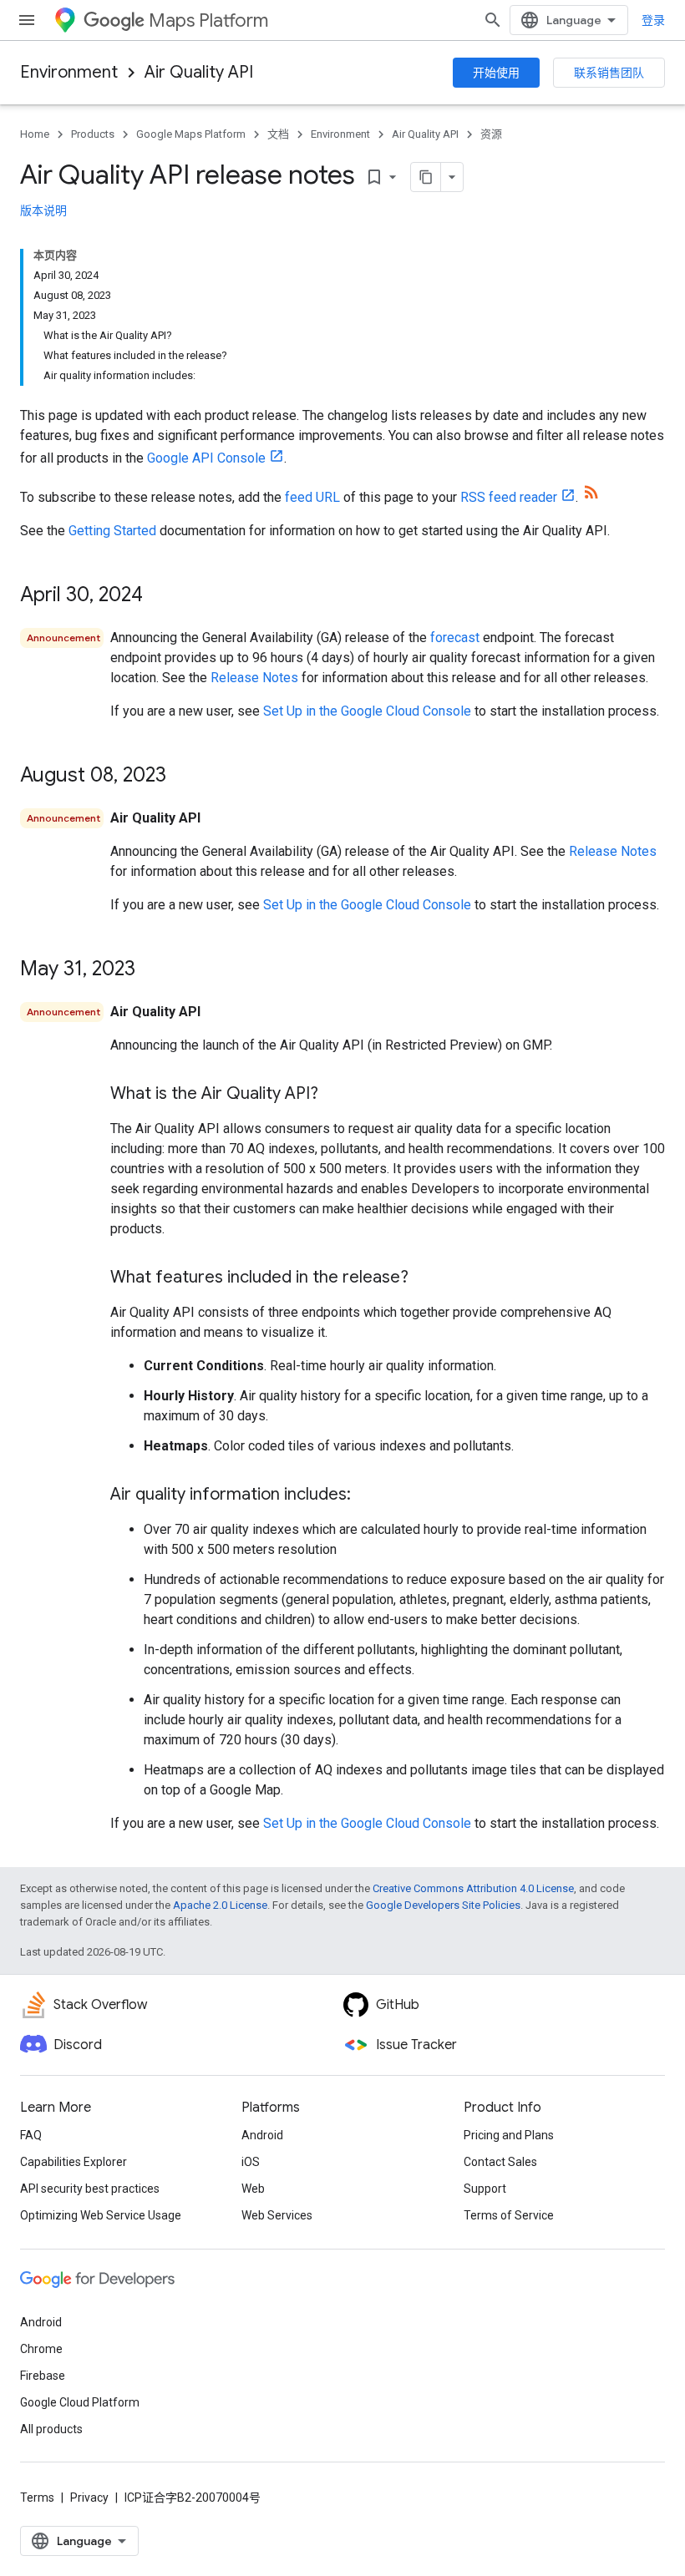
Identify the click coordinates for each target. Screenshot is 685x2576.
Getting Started (112, 531)
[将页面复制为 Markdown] (426, 177)
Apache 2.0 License (220, 1905)
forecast (455, 638)
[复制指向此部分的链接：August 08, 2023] (183, 777)
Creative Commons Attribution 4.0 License (473, 1888)
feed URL (312, 497)
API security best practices (90, 2189)
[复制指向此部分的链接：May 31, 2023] (152, 970)
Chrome (41, 2349)
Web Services (277, 2215)
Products (93, 134)
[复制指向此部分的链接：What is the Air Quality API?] (335, 1095)
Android (262, 2135)
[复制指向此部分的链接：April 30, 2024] (160, 596)
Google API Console (206, 458)
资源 (491, 134)
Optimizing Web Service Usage (101, 2215)
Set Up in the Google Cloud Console (367, 711)
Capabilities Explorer (74, 2162)
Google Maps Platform (191, 134)
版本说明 (43, 210)
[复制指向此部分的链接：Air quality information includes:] (368, 1495)
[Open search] (493, 20)
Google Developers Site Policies (443, 1905)
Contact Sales (500, 2162)
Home (35, 134)
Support (485, 2189)
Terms (37, 2498)
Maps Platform (208, 20)
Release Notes (254, 678)
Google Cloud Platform (80, 2402)
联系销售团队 (609, 73)
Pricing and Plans (509, 2135)
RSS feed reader (509, 497)
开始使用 (496, 73)
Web (253, 2189)
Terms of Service (509, 2215)
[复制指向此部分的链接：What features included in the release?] (425, 1278)
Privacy (89, 2498)
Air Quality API (199, 72)
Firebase (43, 2376)
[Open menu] (27, 20)
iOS (251, 2162)
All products (51, 2429)
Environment (69, 72)
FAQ (31, 2135)
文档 (278, 134)
